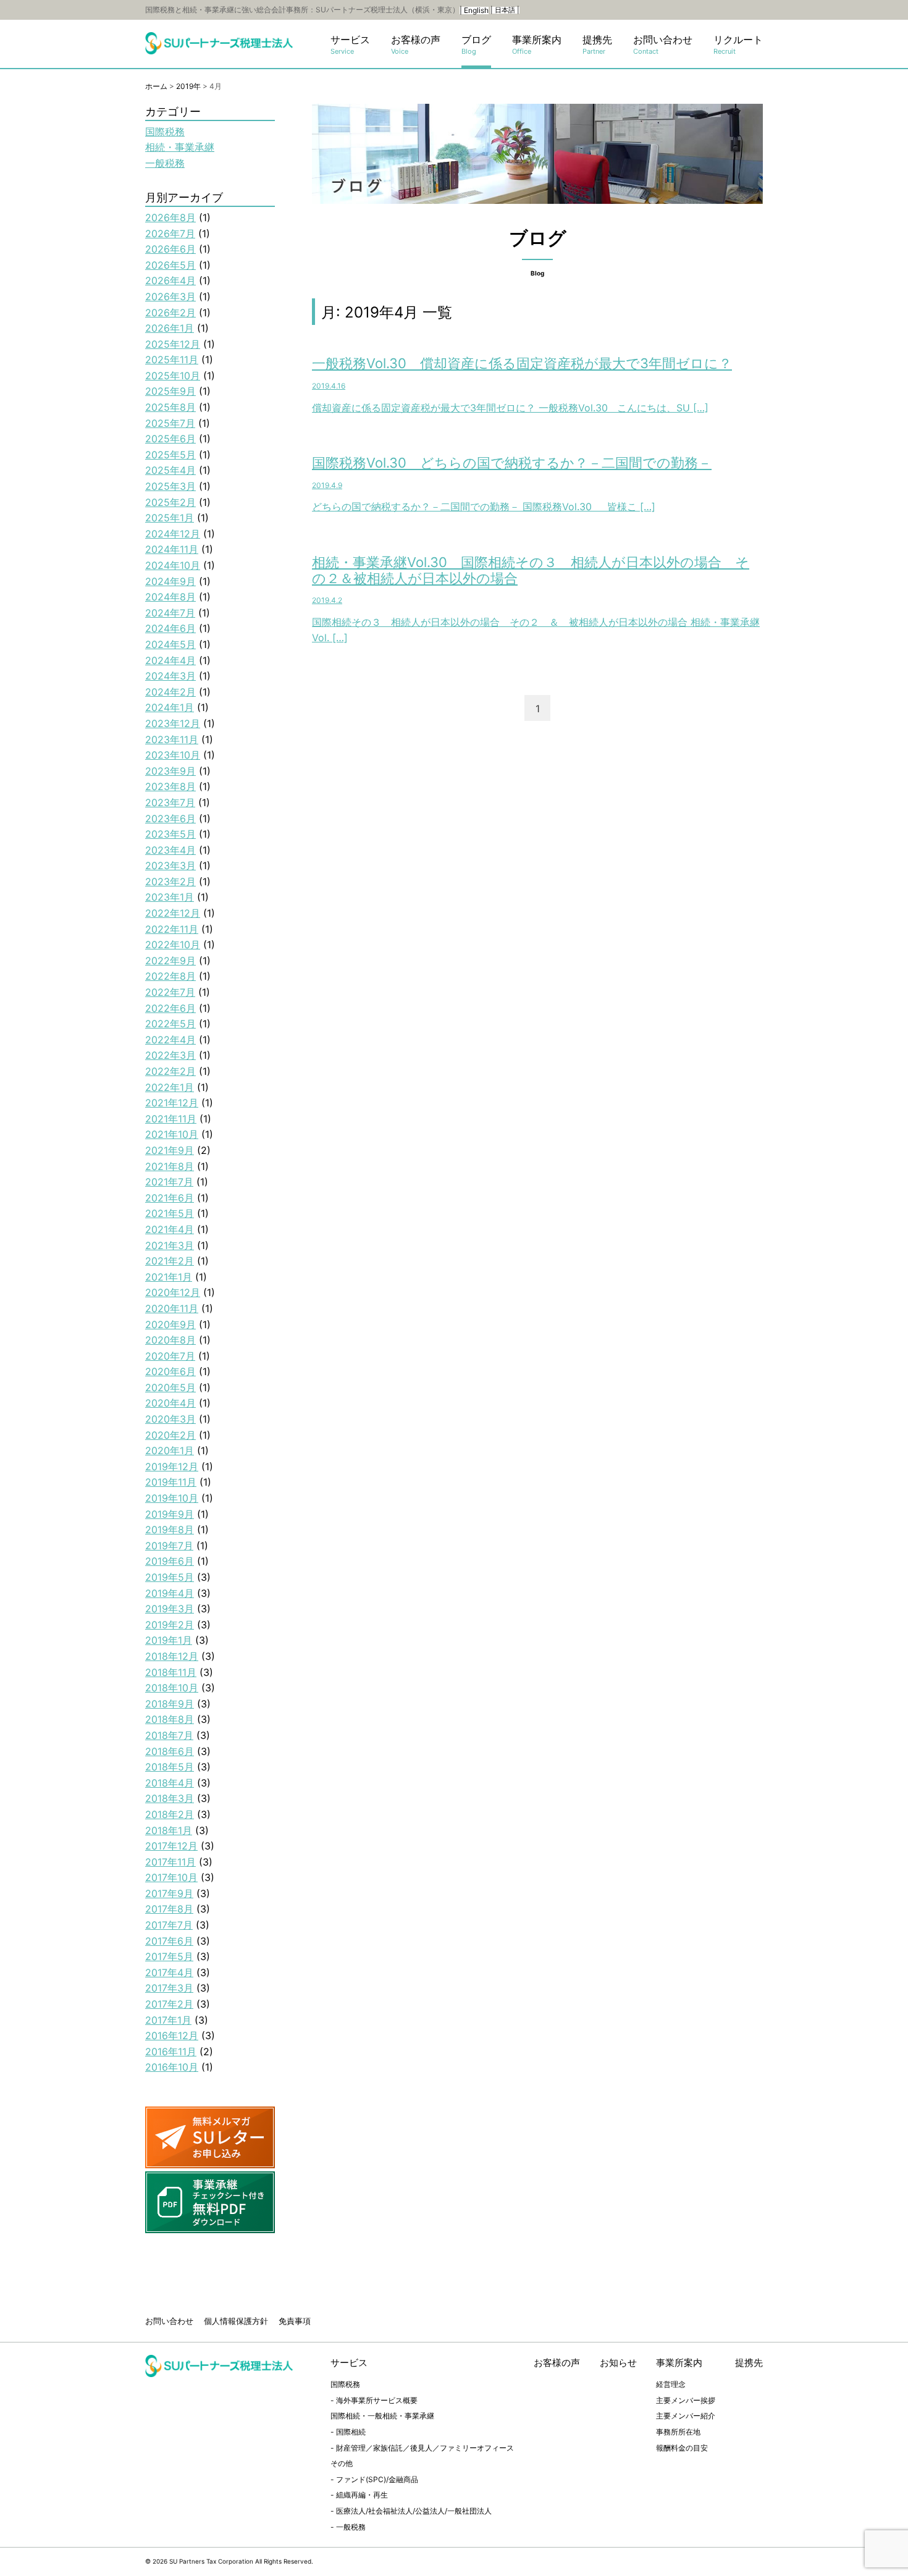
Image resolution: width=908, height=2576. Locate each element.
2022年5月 (170, 1024)
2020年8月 (170, 1340)
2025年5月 (170, 455)
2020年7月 (170, 1356)
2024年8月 (170, 597)
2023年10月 (173, 755)
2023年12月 (173, 723)
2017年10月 (171, 1877)
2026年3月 (170, 297)
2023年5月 (170, 834)
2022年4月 (170, 1040)
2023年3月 (170, 865)
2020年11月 (172, 1308)
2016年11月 (171, 2052)
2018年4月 (170, 1783)
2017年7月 (169, 1925)
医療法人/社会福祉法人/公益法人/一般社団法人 (414, 2511)
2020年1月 (170, 1450)
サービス (350, 45)
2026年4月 (170, 280)
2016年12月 (172, 2035)
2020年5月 (170, 1387)
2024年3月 (170, 676)
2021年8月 (170, 1166)
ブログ (476, 45)
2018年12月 (172, 1656)
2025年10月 (173, 376)
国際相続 (351, 2432)
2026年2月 (170, 313)
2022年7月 (170, 992)
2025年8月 (170, 407)
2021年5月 (170, 1213)
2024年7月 (170, 613)
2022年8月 (170, 976)
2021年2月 (170, 1261)
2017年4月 (169, 1972)
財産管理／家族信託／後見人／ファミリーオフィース (425, 2448)
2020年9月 (170, 1324)
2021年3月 (170, 1245)
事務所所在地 (678, 2432)
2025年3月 (170, 486)
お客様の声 (416, 45)
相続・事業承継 (180, 147)
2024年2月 (170, 692)
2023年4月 (170, 850)
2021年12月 (172, 1103)
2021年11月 (171, 1119)
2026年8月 (170, 217)
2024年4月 (170, 660)
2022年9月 (170, 961)
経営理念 (671, 2384)
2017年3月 (169, 1988)
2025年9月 (170, 391)
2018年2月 (170, 1814)
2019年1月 (169, 1640)
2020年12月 (173, 1292)
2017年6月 (169, 1941)
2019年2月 (170, 1625)
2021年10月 (172, 1134)
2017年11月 (170, 1862)
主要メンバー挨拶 (686, 2400)
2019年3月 (170, 1609)
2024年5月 (170, 644)
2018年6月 (170, 1751)
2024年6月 (170, 628)
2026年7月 (170, 234)
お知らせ (618, 2363)
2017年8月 (169, 1909)
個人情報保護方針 (236, 2321)
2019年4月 (170, 1593)
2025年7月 (170, 423)
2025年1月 (170, 518)
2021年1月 (169, 1277)
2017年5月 (169, 1956)
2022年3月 (170, 1055)
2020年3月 (170, 1419)
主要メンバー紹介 (686, 2416)
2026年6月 (170, 249)
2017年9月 (169, 1893)
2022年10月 (173, 945)
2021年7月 (169, 1182)
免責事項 (295, 2321)
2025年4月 (170, 470)
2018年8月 (170, 1719)
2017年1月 (168, 2020)
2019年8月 (170, 1530)
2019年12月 (172, 1467)
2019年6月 (170, 1561)
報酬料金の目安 (682, 2448)
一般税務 (165, 163)
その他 (342, 2463)
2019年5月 (170, 1577)
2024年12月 (173, 534)
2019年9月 (170, 1514)
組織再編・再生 (362, 2495)
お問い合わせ (663, 45)
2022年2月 (170, 1071)
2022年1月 (170, 1087)
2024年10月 (173, 565)
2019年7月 (169, 1546)
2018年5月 (170, 1767)
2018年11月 (171, 1672)
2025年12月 (173, 344)
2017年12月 (171, 1846)
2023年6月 (170, 819)
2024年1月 (170, 707)
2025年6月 (170, 439)
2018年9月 (170, 1704)
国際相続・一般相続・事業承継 (382, 2416)
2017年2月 (169, 2004)
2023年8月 (170, 786)
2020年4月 (170, 1403)
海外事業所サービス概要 (377, 2400)
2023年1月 (170, 897)
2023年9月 (170, 771)
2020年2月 (170, 1435)
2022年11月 (172, 929)
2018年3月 (170, 1798)
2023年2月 (170, 882)
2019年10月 (172, 1498)
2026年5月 (170, 265)
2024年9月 (170, 581)
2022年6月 (170, 1008)
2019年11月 (171, 1482)
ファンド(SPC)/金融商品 (377, 2479)
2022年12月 (173, 913)
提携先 (597, 45)
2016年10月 (172, 2067)
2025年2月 (170, 502)
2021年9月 (170, 1150)
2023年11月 (172, 739)
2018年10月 (172, 1688)
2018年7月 (169, 1735)
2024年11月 (172, 549)
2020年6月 (170, 1371)
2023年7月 (170, 802)
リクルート (738, 45)
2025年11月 (172, 360)
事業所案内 (537, 45)
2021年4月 (170, 1229)
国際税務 (165, 132)
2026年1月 (170, 328)
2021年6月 (170, 1198)
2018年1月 (169, 1830)
